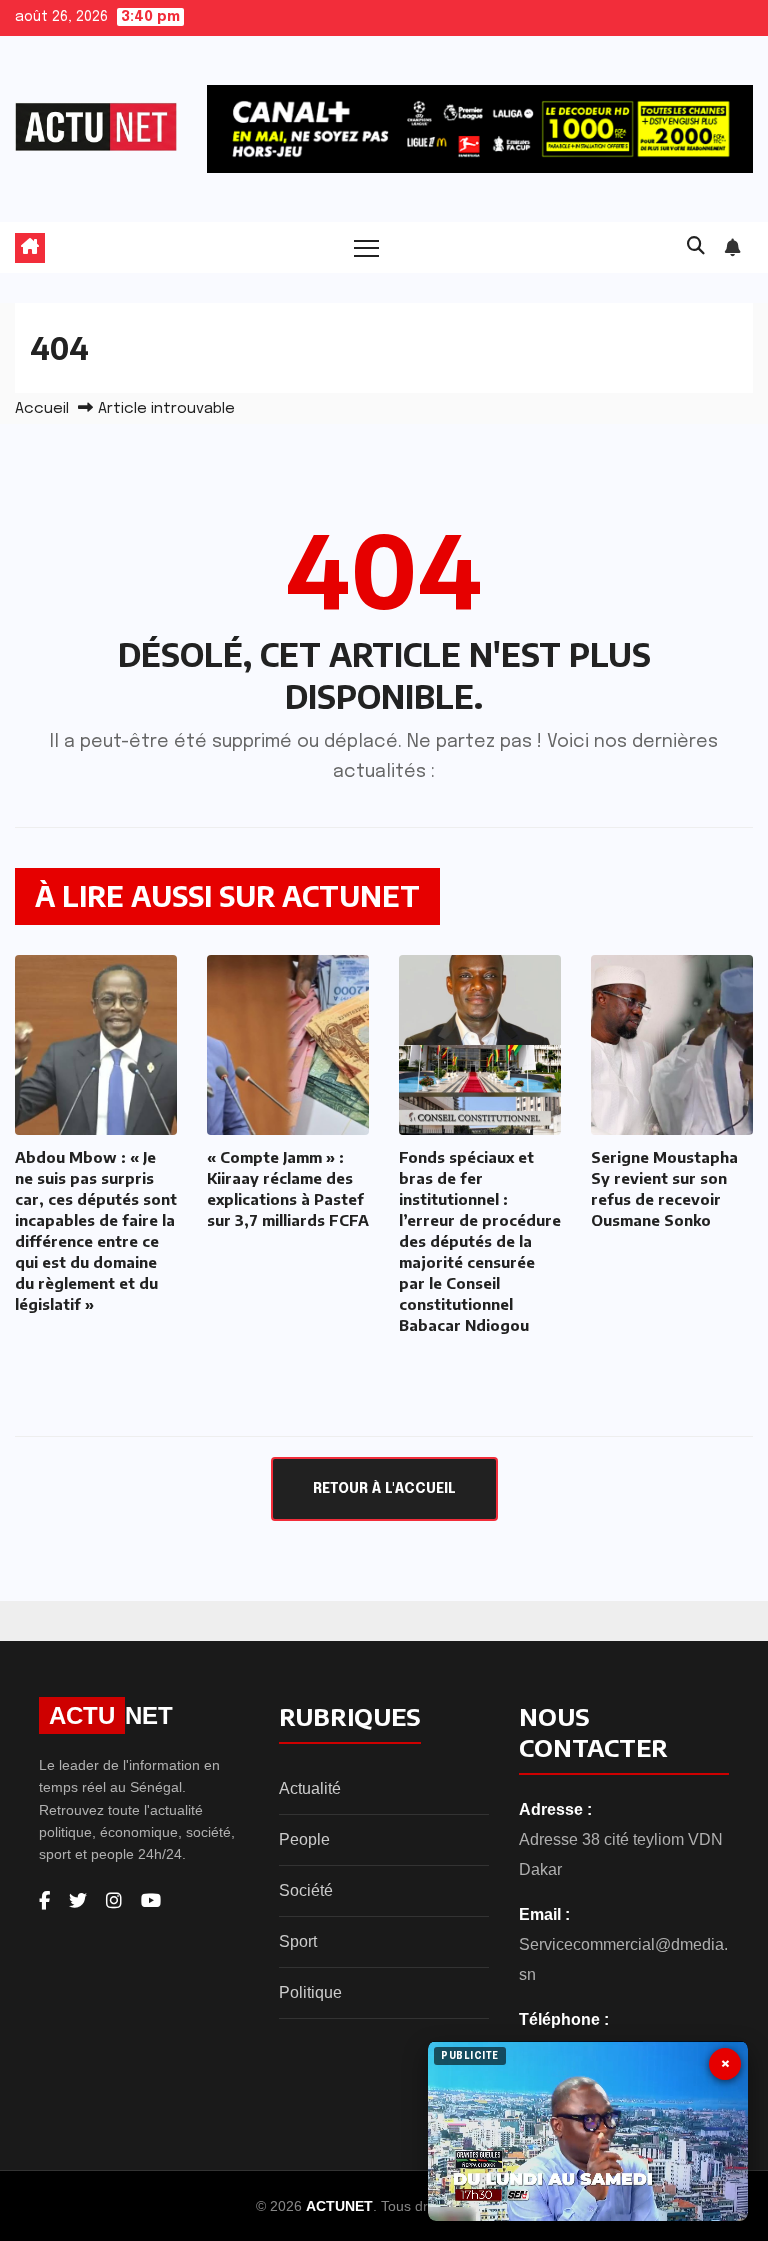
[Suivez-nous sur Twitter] (78, 1901)
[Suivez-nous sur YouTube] (151, 1901)
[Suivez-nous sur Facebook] (44, 1901)
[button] (696, 247)
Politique (310, 1992)
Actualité (310, 1788)
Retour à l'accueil (384, 1489)
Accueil (42, 409)
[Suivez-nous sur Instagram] (114, 1901)
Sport (298, 1941)
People (304, 1839)
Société (306, 1890)
